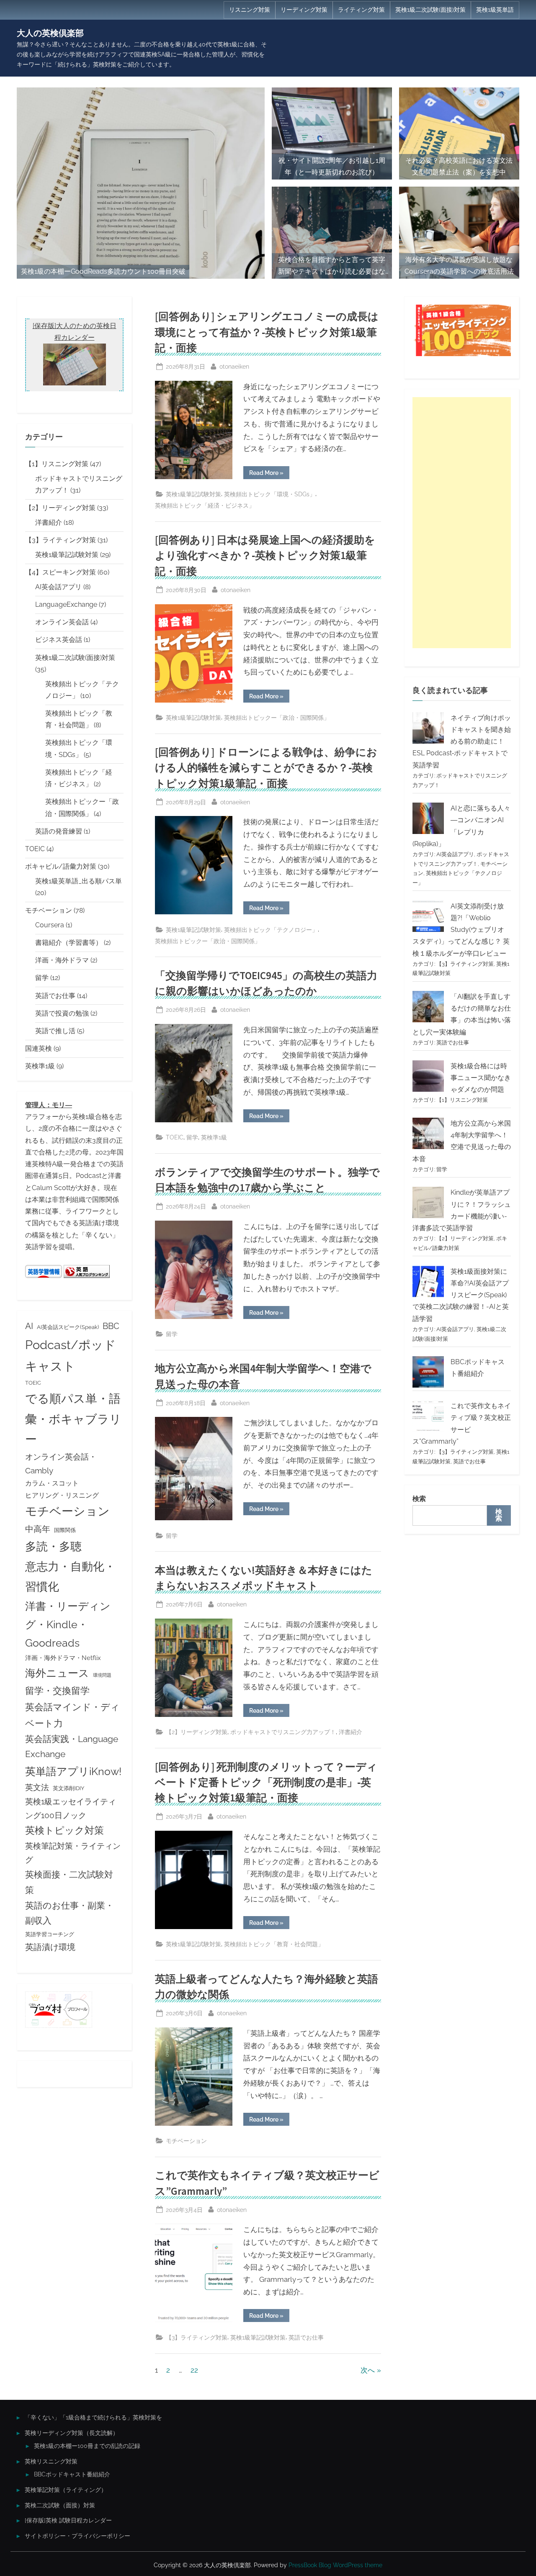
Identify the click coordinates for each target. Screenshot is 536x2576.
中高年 (38, 1529)
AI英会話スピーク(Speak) (68, 1327)
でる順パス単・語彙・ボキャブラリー (73, 1419)
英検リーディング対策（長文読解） (72, 2433)
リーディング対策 (304, 10)
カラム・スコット (52, 1483)
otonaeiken (234, 366)
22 (194, 2370)
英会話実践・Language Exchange (72, 1746)
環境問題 (102, 1675)
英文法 (37, 1787)
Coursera (50, 925)
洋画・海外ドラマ (62, 960)
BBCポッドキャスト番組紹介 (72, 2474)
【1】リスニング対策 (57, 464)
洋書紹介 (350, 1732)
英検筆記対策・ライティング (73, 1853)
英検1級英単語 (495, 10)
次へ (368, 2370)
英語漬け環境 (50, 1947)
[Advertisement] (462, 523)
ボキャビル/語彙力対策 (61, 866)
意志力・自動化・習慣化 (70, 1576)
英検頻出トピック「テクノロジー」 (271, 930)
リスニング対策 (250, 10)
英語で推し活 (55, 1031)
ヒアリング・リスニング (62, 1495)
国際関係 (65, 1530)
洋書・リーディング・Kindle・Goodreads (68, 1624)
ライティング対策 (361, 10)
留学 (192, 1137)
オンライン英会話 (62, 622)
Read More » (269, 474)
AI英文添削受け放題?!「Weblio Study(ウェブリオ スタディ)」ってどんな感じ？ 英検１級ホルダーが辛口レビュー (461, 930)
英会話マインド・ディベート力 (72, 1715)
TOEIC (175, 1137)
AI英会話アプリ (58, 587)
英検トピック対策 (64, 1830)
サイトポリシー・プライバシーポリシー (77, 2536)
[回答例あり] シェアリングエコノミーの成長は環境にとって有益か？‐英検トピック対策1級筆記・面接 (267, 332)
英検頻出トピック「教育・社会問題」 (274, 1944)
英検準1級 (214, 1137)
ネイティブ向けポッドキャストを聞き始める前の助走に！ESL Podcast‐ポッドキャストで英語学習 (462, 741)
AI (29, 1326)
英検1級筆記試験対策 (193, 494)
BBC (111, 1326)
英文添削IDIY (68, 1788)
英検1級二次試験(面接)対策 (430, 10)
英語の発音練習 (59, 831)
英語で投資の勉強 (62, 1013)
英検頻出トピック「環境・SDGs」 (270, 494)
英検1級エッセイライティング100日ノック (71, 1808)
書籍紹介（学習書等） (69, 943)
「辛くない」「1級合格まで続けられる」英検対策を (93, 2417)
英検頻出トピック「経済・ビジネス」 (205, 505)
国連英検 (39, 1048)
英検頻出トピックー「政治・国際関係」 (277, 717)
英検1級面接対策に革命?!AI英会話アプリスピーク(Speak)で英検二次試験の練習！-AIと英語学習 (461, 1295)
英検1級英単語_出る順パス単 (79, 881)
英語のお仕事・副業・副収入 (70, 1913)
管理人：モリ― (49, 1105)
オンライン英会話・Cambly (61, 1464)
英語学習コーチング (50, 1934)
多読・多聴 (53, 1546)
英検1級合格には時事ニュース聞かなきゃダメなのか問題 (481, 1078)
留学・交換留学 (57, 1691)
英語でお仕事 (306, 2337)
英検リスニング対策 (51, 2461)
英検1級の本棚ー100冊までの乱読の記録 (87, 2446)
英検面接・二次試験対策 (69, 1882)
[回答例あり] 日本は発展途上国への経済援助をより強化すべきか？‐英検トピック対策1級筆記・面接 (265, 555)
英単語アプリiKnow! (73, 1771)
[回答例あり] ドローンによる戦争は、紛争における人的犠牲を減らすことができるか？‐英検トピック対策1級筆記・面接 (266, 768)
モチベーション (186, 2141)
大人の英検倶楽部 (50, 33)
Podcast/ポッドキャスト (71, 1355)
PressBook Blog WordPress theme (335, 2565)
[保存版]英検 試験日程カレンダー (68, 2520)
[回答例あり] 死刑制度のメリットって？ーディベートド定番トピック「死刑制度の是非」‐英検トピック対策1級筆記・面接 (266, 1782)
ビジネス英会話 (59, 640)
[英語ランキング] (87, 1276)
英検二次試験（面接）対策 (60, 2505)
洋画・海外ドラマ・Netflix (63, 1658)
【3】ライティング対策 (197, 2337)
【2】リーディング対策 (197, 1732)
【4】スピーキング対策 (61, 572)
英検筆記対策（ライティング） (66, 2490)
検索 (419, 1499)
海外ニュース (57, 1673)
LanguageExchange (66, 604)
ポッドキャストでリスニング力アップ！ (283, 1732)
